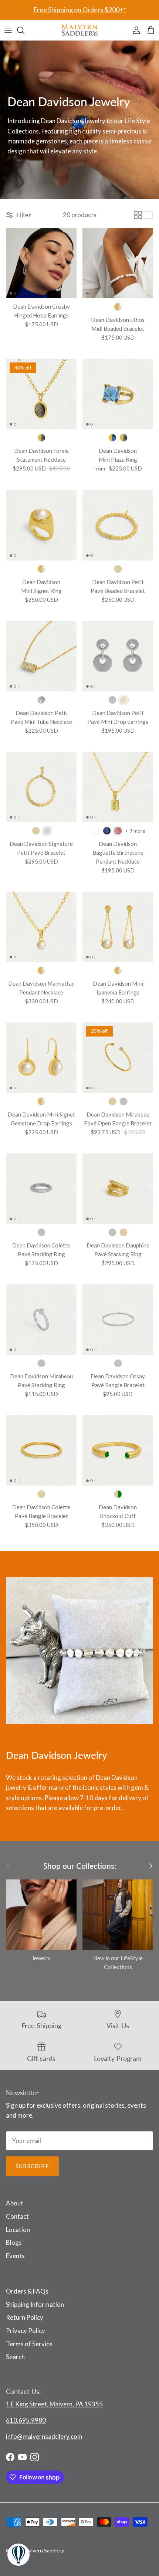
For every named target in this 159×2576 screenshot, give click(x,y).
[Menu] (8, 30)
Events (15, 2256)
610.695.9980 (26, 2420)
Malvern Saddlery (44, 2550)
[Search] (24, 30)
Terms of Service (29, 2344)
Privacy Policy (26, 2331)
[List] (149, 215)
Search (15, 2357)
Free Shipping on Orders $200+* (80, 10)
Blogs (14, 2242)
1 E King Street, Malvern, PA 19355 (54, 2404)
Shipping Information (35, 2304)
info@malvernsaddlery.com (44, 2436)
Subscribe (32, 2166)
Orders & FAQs (27, 2291)
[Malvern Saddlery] (79, 30)
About (15, 2203)
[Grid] (138, 215)
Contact (17, 2216)
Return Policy (25, 2317)
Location (18, 2230)
